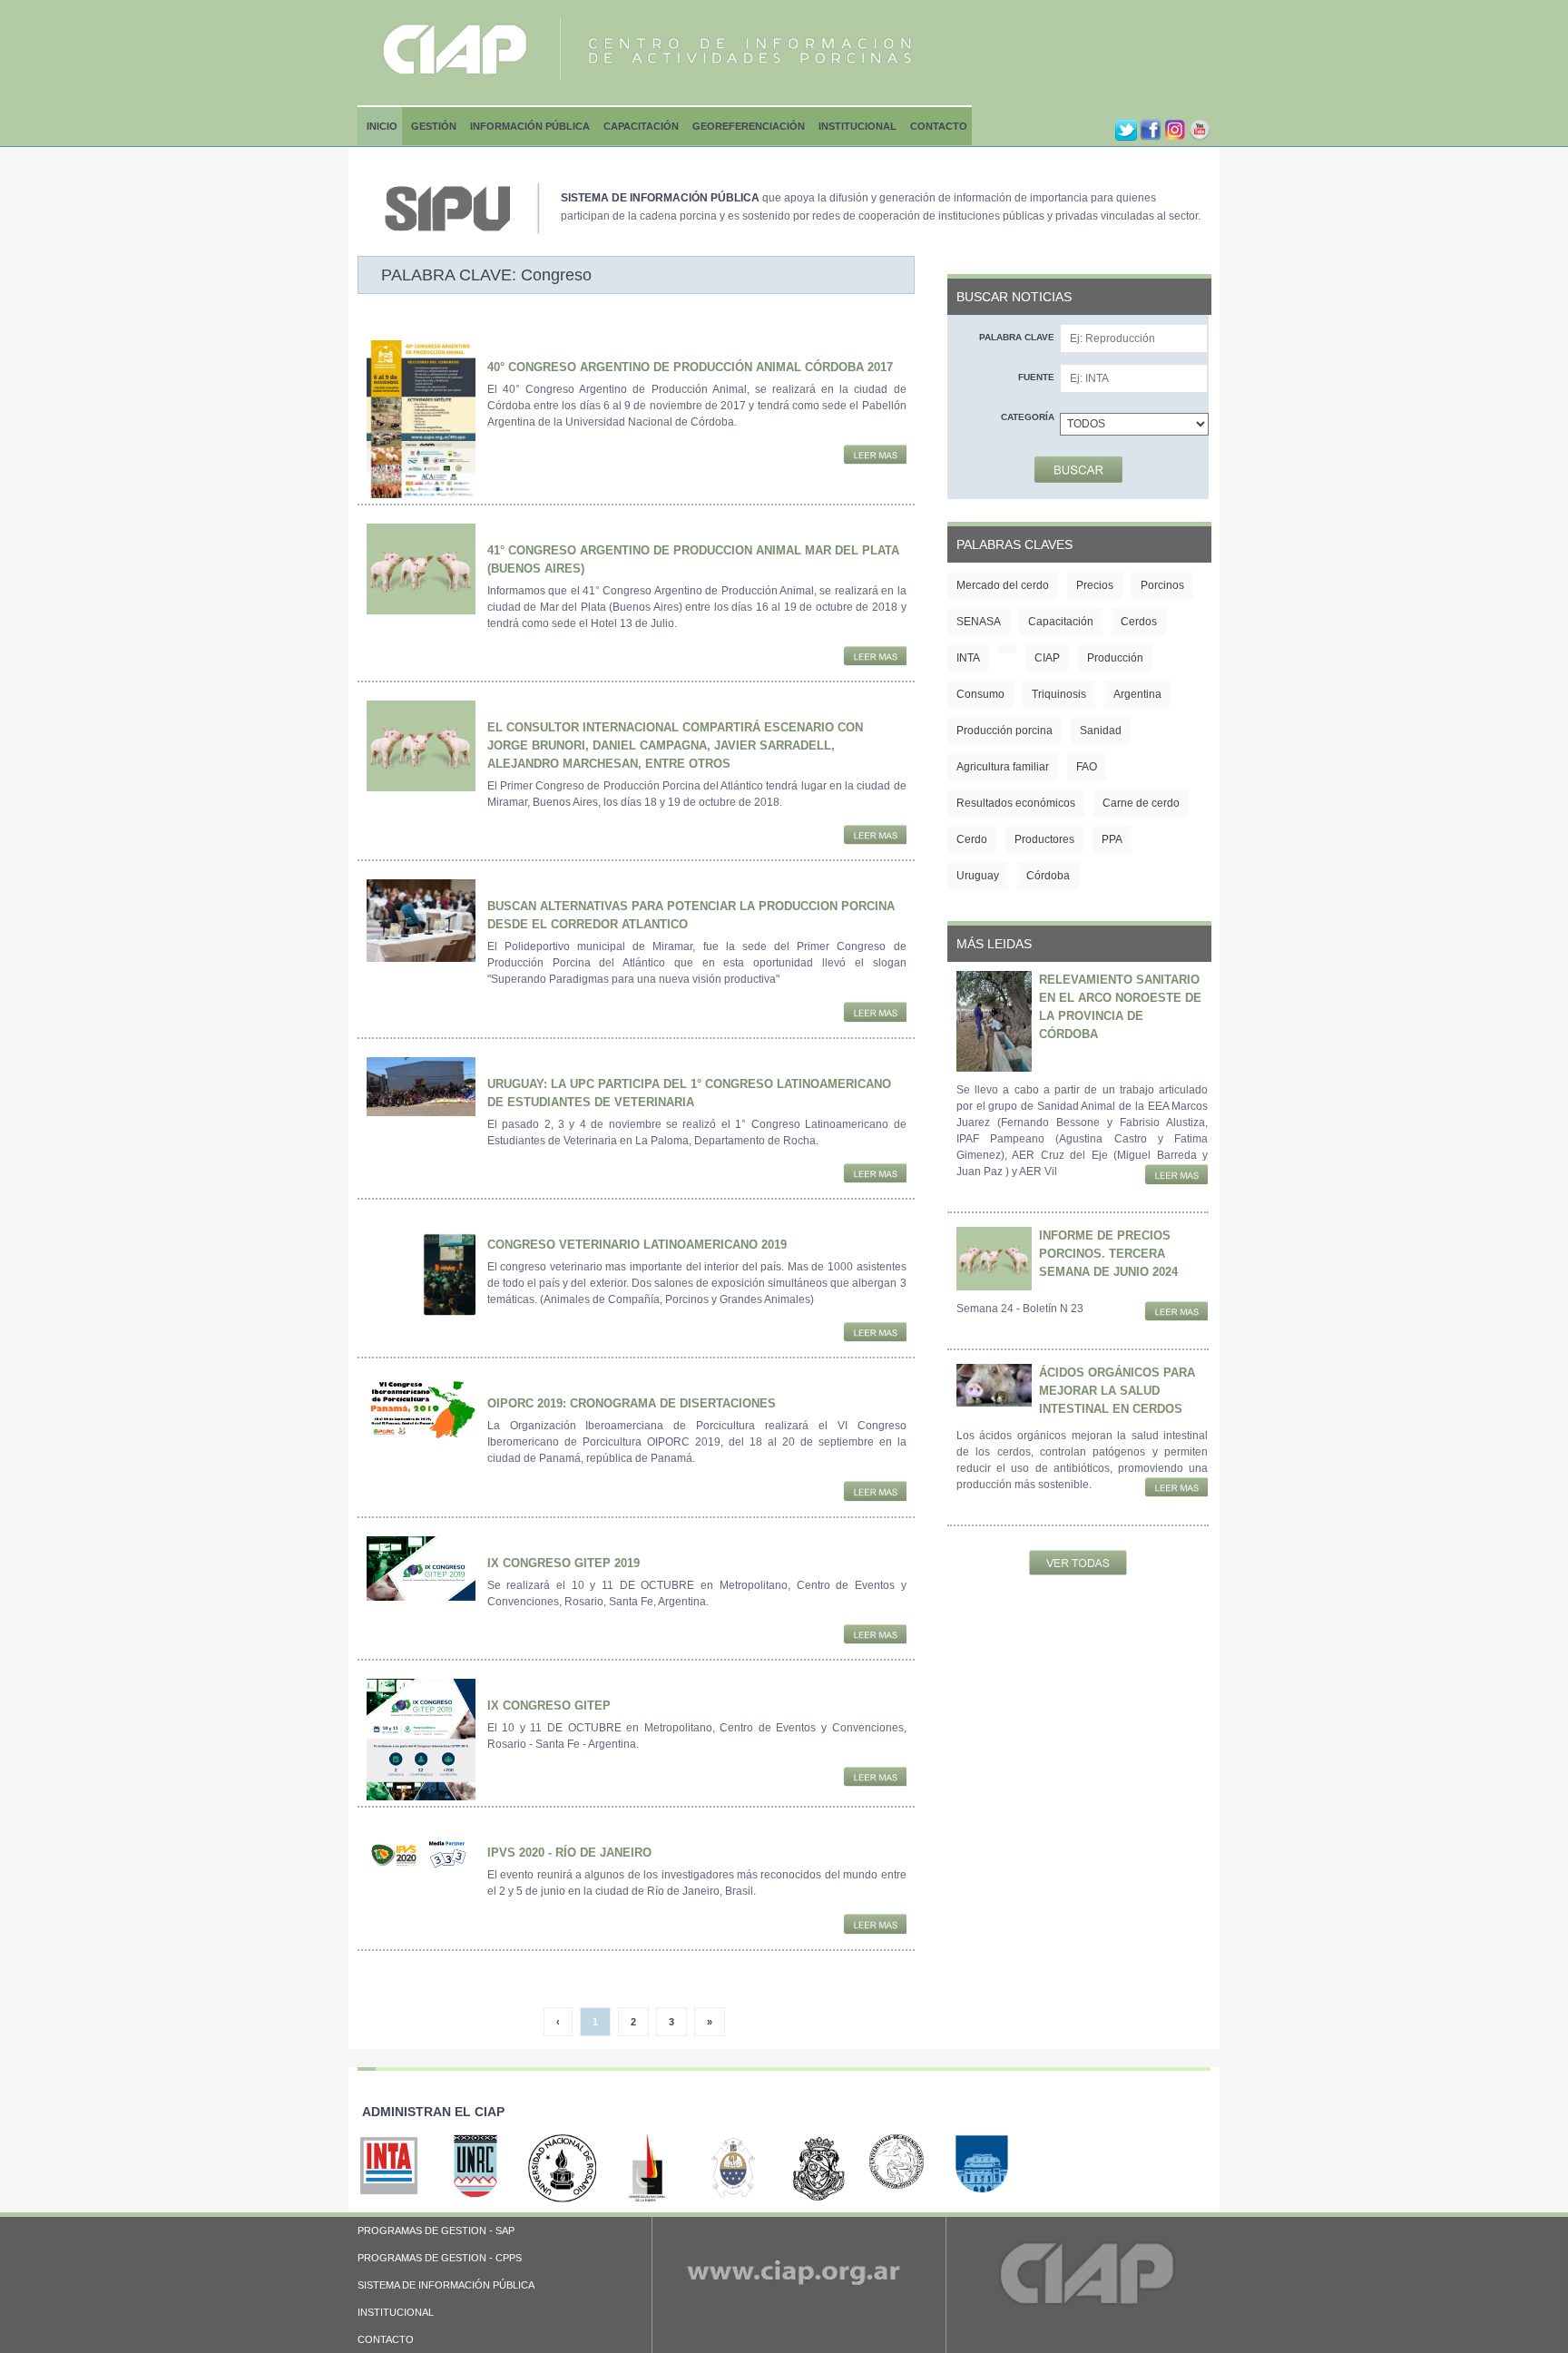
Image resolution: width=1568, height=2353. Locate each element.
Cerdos (1139, 622)
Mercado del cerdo (1003, 585)
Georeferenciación (749, 126)
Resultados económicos (1016, 803)
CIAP (1047, 658)
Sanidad (1101, 730)
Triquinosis (1059, 694)
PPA (1112, 839)
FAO (1087, 767)
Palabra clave (1017, 337)
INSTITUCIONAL (396, 2312)
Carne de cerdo (1141, 803)
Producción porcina (1004, 730)
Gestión (434, 126)
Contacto (939, 126)
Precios (1095, 585)
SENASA (979, 622)
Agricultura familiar (1003, 767)
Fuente (1036, 377)
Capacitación (641, 126)
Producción (1115, 658)
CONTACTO (386, 2339)
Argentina (1137, 694)
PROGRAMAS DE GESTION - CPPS (440, 2258)
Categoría (1028, 417)
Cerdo (972, 839)
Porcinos (1162, 585)
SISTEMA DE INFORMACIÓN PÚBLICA (446, 2285)
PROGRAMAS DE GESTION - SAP (436, 2230)
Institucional (857, 126)
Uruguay (978, 876)
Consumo (980, 694)
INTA (968, 658)
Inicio (382, 126)
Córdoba (1048, 876)
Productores (1044, 839)
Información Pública (530, 126)
